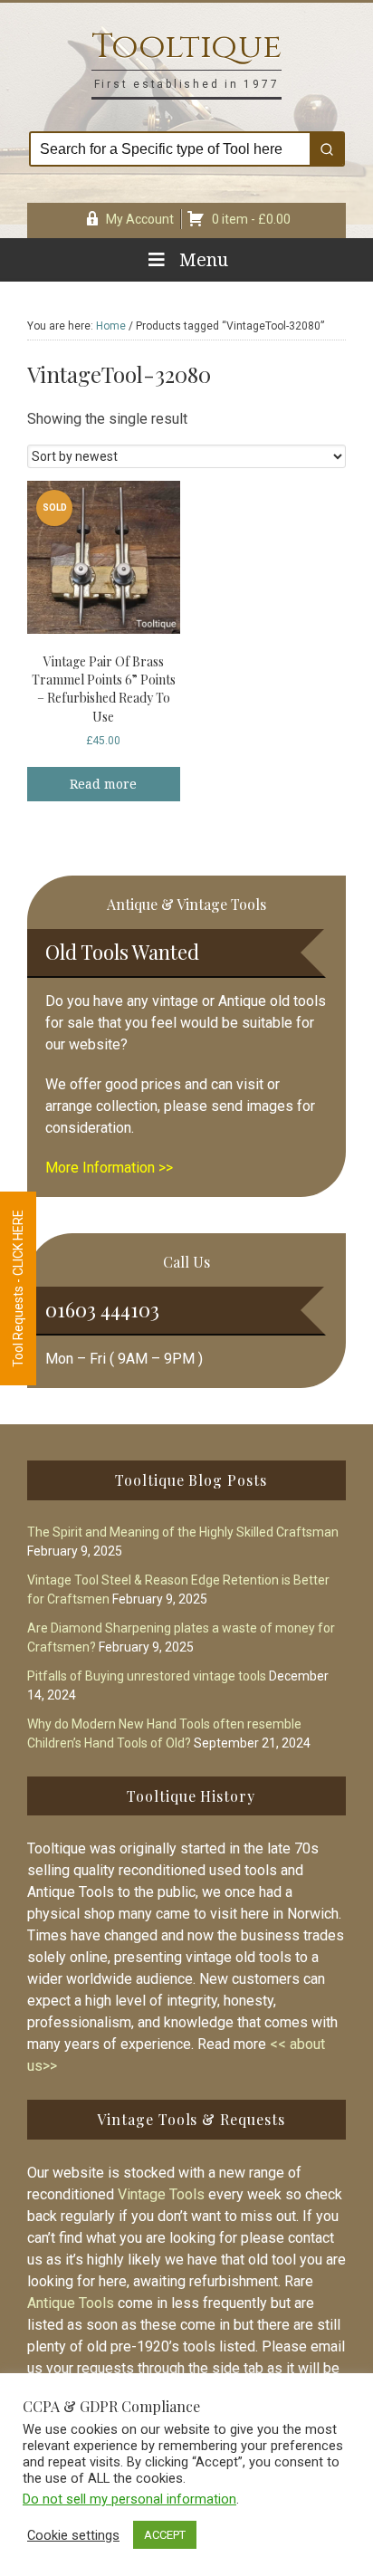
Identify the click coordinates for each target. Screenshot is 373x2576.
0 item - (251, 219)
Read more (103, 784)
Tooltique (186, 47)
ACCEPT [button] (165, 2535)
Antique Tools (71, 2303)
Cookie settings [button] (73, 2535)
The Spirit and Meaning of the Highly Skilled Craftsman (183, 1532)
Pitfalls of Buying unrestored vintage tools (147, 1676)
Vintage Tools (161, 2194)
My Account (140, 219)
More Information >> (109, 1168)
